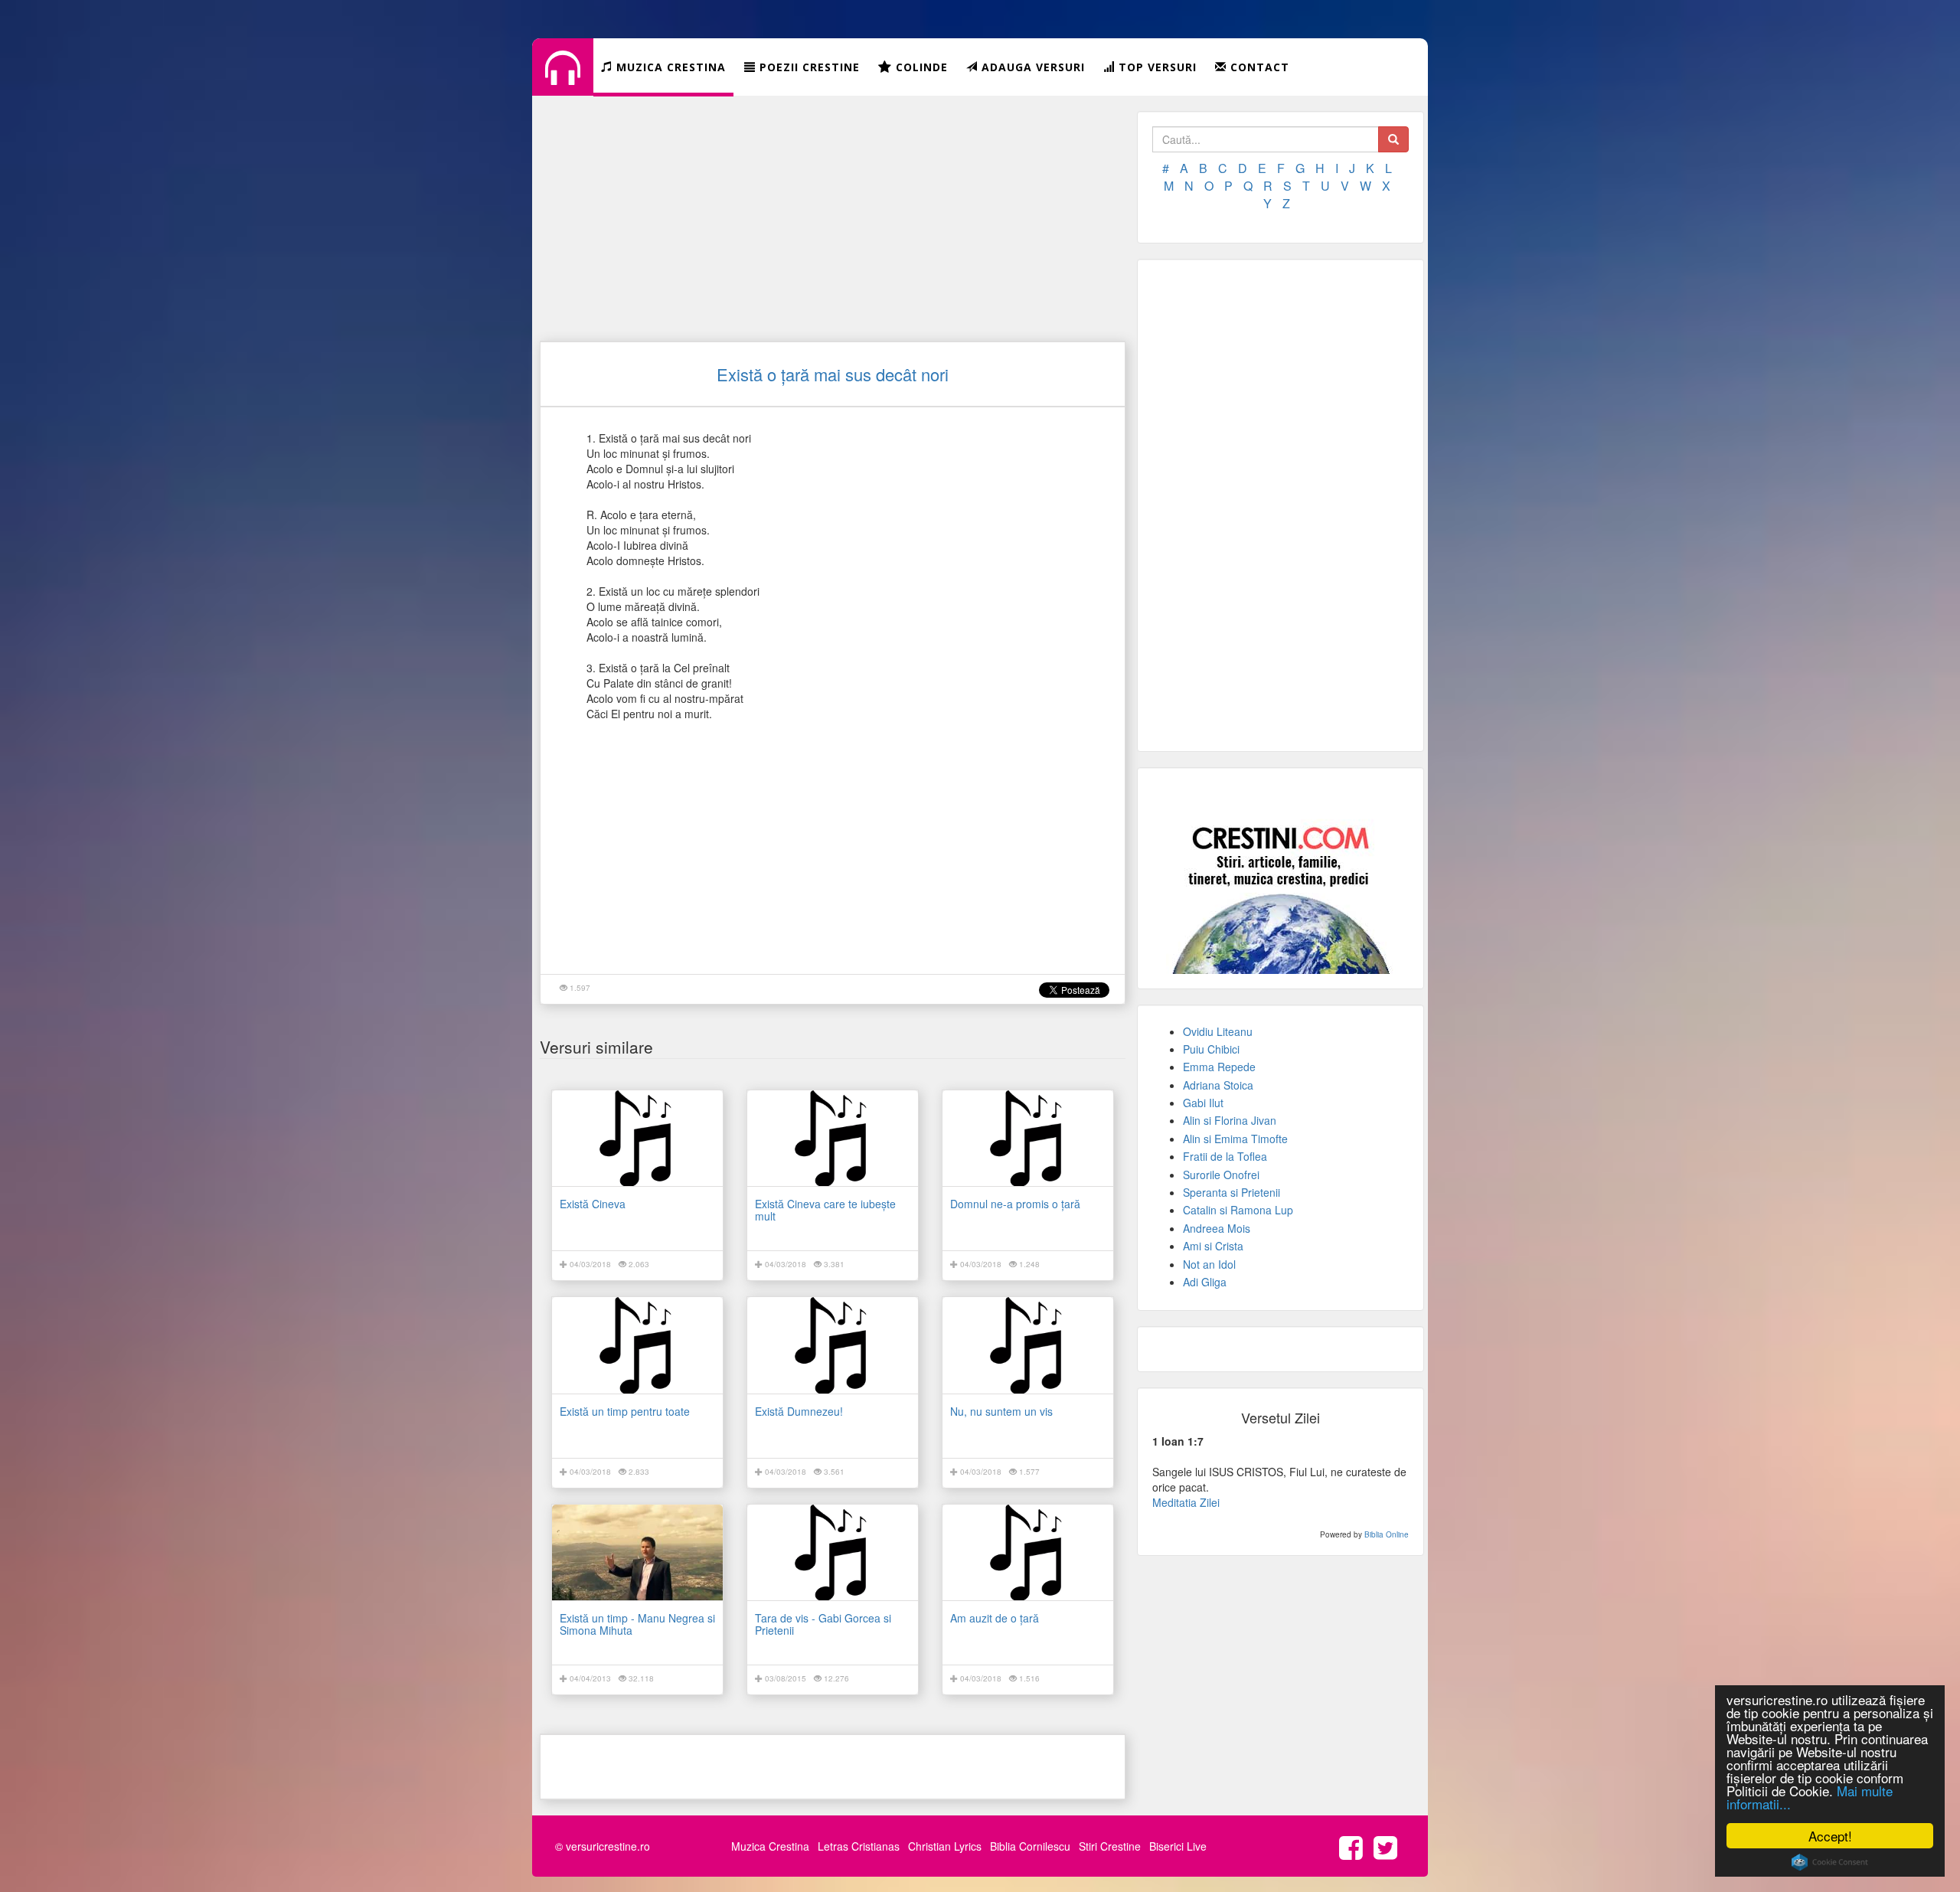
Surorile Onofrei (1221, 1175)
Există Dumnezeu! (799, 1411)
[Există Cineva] (637, 1138)
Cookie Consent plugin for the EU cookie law (1830, 1862)
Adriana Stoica (1218, 1085)
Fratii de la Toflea (1225, 1156)
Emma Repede (1219, 1067)
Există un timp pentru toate (625, 1411)
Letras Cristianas (859, 1846)
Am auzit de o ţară (995, 1618)
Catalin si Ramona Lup (1238, 1210)
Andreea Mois (1217, 1228)
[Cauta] (1393, 139)
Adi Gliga (1205, 1282)
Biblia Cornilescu (1030, 1846)
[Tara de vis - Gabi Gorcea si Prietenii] (833, 1552)
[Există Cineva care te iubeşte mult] (833, 1138)
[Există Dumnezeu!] (833, 1345)
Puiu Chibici (1211, 1049)
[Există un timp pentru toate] (637, 1345)
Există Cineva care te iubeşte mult (825, 1209)
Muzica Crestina (770, 1846)
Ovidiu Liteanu (1218, 1031)
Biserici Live (1178, 1846)
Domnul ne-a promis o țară (1015, 1204)
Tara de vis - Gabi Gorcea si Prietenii (823, 1624)
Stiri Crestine (1110, 1846)
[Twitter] (1389, 1846)
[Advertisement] (833, 218)
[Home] (563, 80)
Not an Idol (1209, 1264)
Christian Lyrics (945, 1846)
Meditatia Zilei (1186, 1502)
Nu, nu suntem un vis (1001, 1411)
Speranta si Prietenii (1232, 1192)
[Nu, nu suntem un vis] (1028, 1345)
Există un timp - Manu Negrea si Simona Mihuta (637, 1624)
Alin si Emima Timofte (1235, 1139)
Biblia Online (1387, 1534)
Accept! (1830, 1836)
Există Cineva (593, 1204)
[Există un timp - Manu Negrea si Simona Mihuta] (637, 1552)
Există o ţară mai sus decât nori (833, 374)
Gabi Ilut (1203, 1103)
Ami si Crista (1213, 1246)
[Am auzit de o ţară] (1028, 1552)
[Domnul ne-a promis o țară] (1028, 1138)
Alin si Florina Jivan (1230, 1120)
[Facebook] (1355, 1846)
